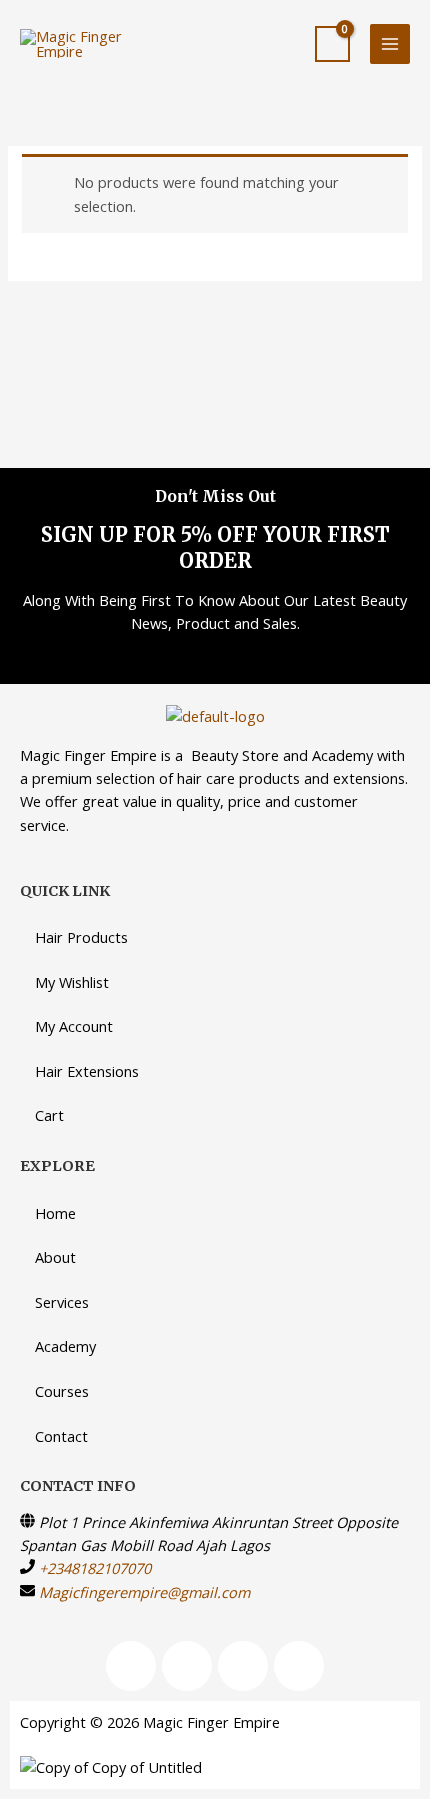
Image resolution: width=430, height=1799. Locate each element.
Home (55, 1213)
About (55, 1257)
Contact (61, 1436)
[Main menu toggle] (390, 44)
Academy (65, 1346)
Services (62, 1302)
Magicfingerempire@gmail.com (144, 1592)
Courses (62, 1391)
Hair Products (81, 937)
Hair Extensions (87, 1071)
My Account (74, 1026)
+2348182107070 (95, 1568)
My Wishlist (72, 982)
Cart (49, 1115)
